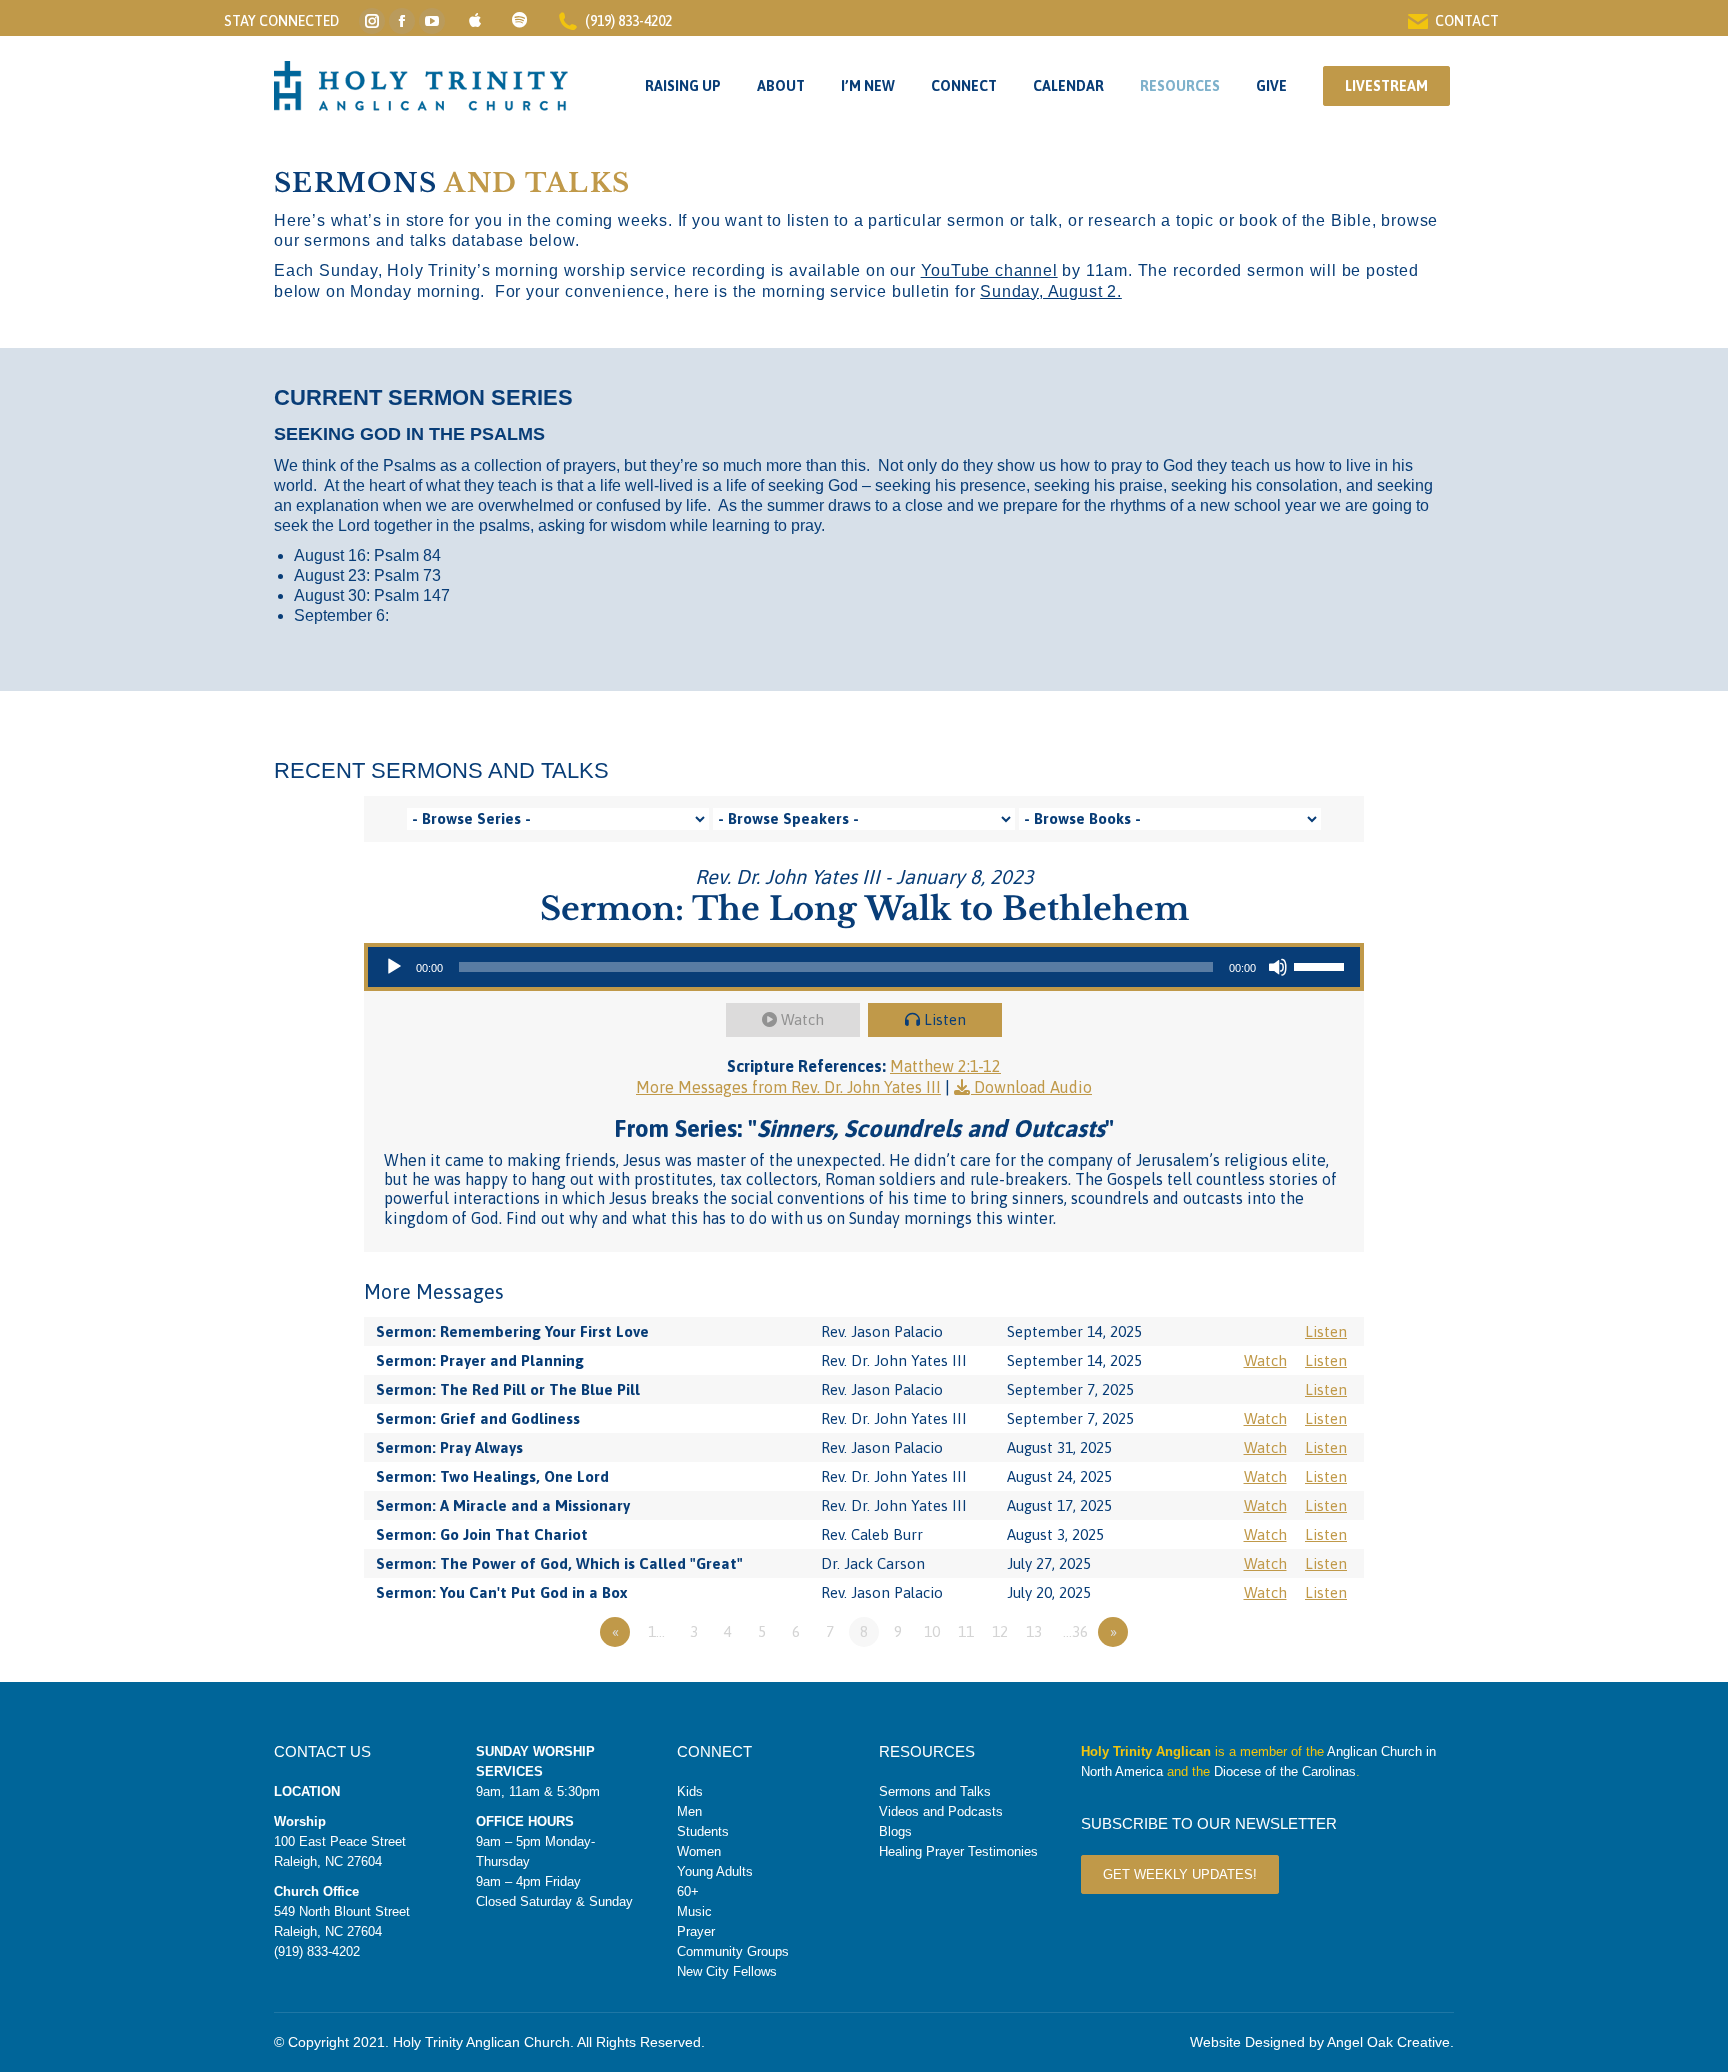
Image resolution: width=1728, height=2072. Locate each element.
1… (656, 1631)
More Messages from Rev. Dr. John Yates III (788, 1087)
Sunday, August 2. (1051, 291)
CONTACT (1467, 21)
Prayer (696, 1931)
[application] (864, 967)
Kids (690, 1791)
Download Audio (1033, 1087)
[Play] (394, 967)
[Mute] (1278, 967)
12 (1000, 1631)
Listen (945, 1019)
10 (932, 1631)
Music (694, 1911)
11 (966, 1631)
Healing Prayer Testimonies (958, 1851)
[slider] (1322, 965)
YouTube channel (989, 270)
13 (1034, 1631)
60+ (688, 1891)
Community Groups (733, 1951)
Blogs (895, 1831)
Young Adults (715, 1871)
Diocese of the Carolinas (1285, 1771)
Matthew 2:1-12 (945, 1066)
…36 (1075, 1631)
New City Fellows (727, 1971)
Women (699, 1851)
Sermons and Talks (935, 1791)
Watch (802, 1019)
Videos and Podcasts (941, 1811)
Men (689, 1811)
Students (703, 1831)
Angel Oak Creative (1388, 2042)
